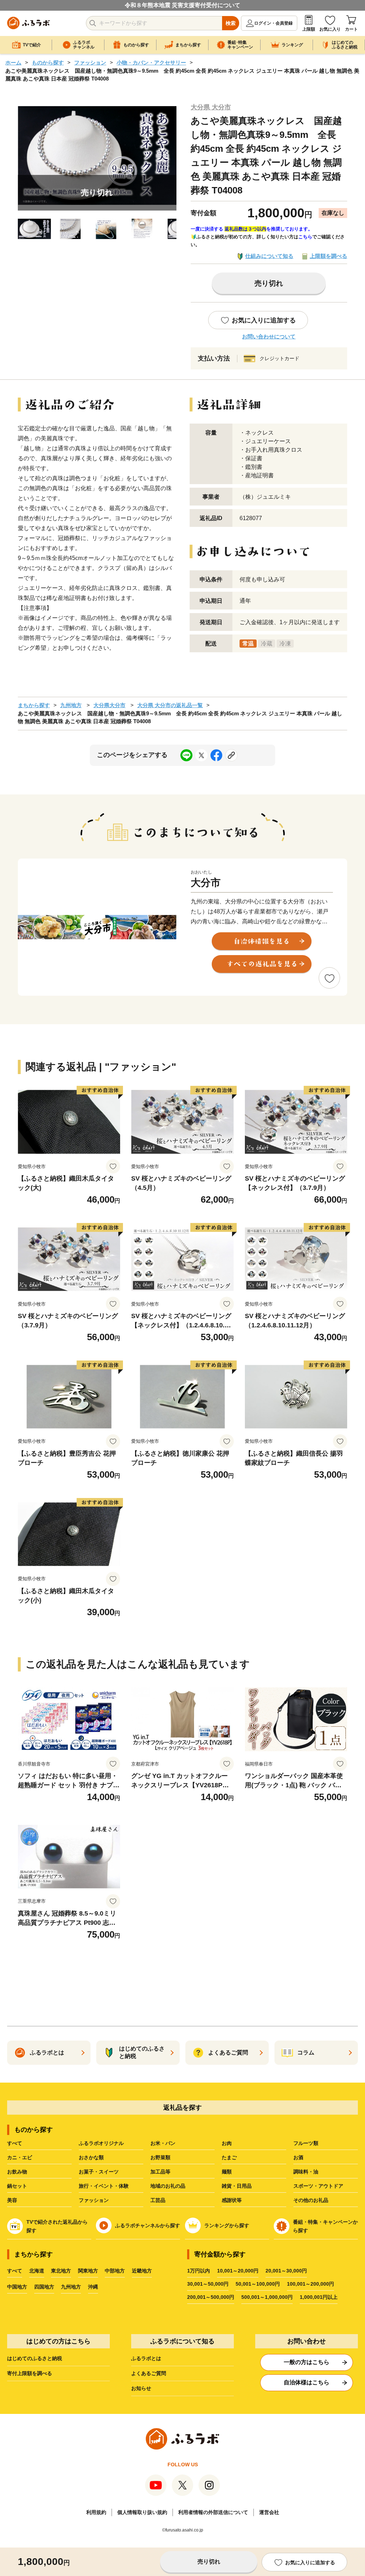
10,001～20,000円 (238, 2271)
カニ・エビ (20, 2157)
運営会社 (269, 2512)
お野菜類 (160, 2157)
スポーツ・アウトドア (318, 2186)
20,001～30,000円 (286, 2271)
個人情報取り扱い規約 (142, 2512)
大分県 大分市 (211, 107)
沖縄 (93, 2287)
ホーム (13, 63)
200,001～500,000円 (211, 2297)
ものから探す (48, 63)
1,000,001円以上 (319, 2297)
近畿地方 (142, 2271)
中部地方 (115, 2271)
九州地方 (71, 705)
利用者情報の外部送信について (213, 2512)
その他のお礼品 (311, 2200)
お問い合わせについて (269, 336)
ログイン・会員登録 (273, 23)
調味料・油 (306, 2172)
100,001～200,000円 (310, 2284)
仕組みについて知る (269, 256)
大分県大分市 (109, 705)
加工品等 (160, 2172)
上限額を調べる (328, 256)
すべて (15, 2143)
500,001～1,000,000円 (267, 2297)
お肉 (227, 2143)
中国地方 (17, 2287)
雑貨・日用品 (237, 2186)
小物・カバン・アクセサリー (151, 63)
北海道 (37, 2271)
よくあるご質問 (149, 2373)
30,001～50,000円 (208, 2284)
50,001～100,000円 (258, 2284)
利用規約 (96, 2512)
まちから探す (34, 705)
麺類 (227, 2172)
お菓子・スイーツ (99, 2172)
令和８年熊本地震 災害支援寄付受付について (182, 5)
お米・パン (163, 2143)
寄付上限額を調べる (30, 2373)
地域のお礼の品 (168, 2186)
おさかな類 (91, 2157)
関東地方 (88, 2271)
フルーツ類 (306, 2143)
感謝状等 (232, 2200)
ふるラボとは (146, 2358)
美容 (12, 2200)
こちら (305, 237)
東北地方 (61, 2271)
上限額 (309, 29)
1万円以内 (199, 2271)
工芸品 (158, 2200)
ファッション (90, 63)
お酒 (298, 2157)
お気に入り (330, 29)
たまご (229, 2157)
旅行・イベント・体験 (104, 2186)
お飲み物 (17, 2172)
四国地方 (44, 2287)
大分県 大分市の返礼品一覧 (170, 705)
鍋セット (17, 2186)
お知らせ (141, 2388)
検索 (231, 23)
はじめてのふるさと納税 (35, 2358)
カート (351, 29)
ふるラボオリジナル (101, 2143)
